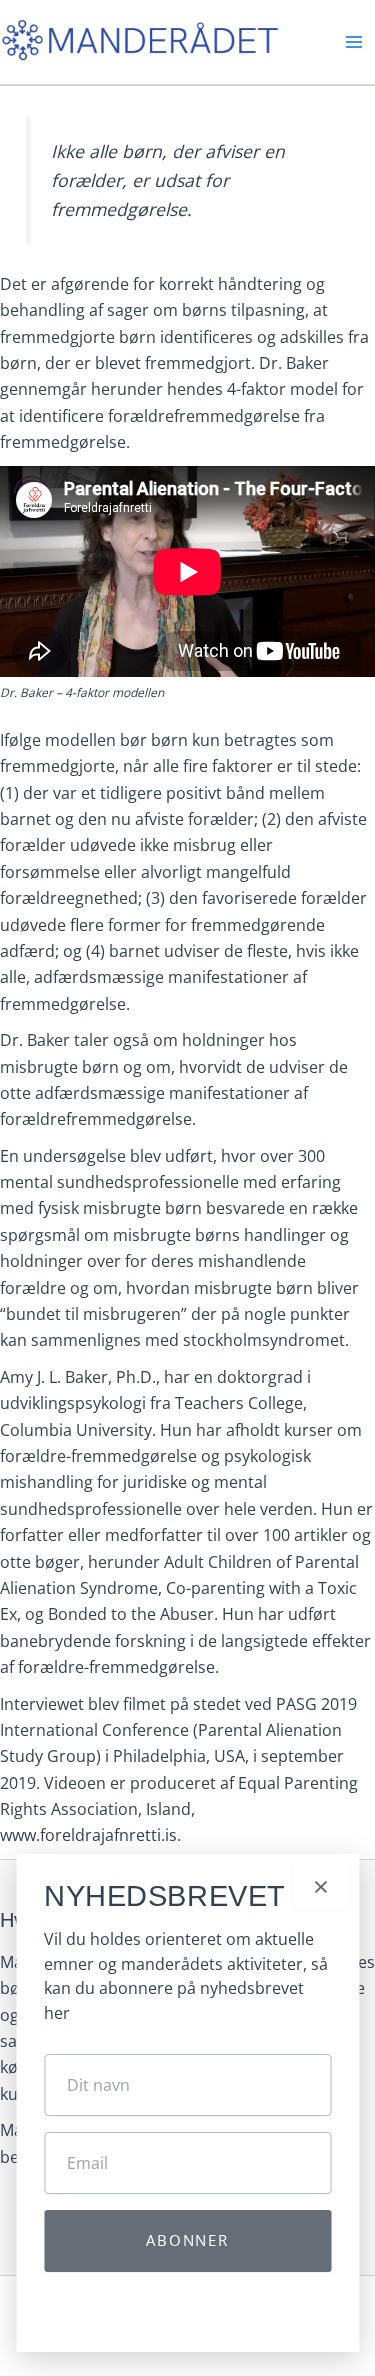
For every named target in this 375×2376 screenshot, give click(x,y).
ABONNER (187, 2240)
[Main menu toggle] (354, 42)
